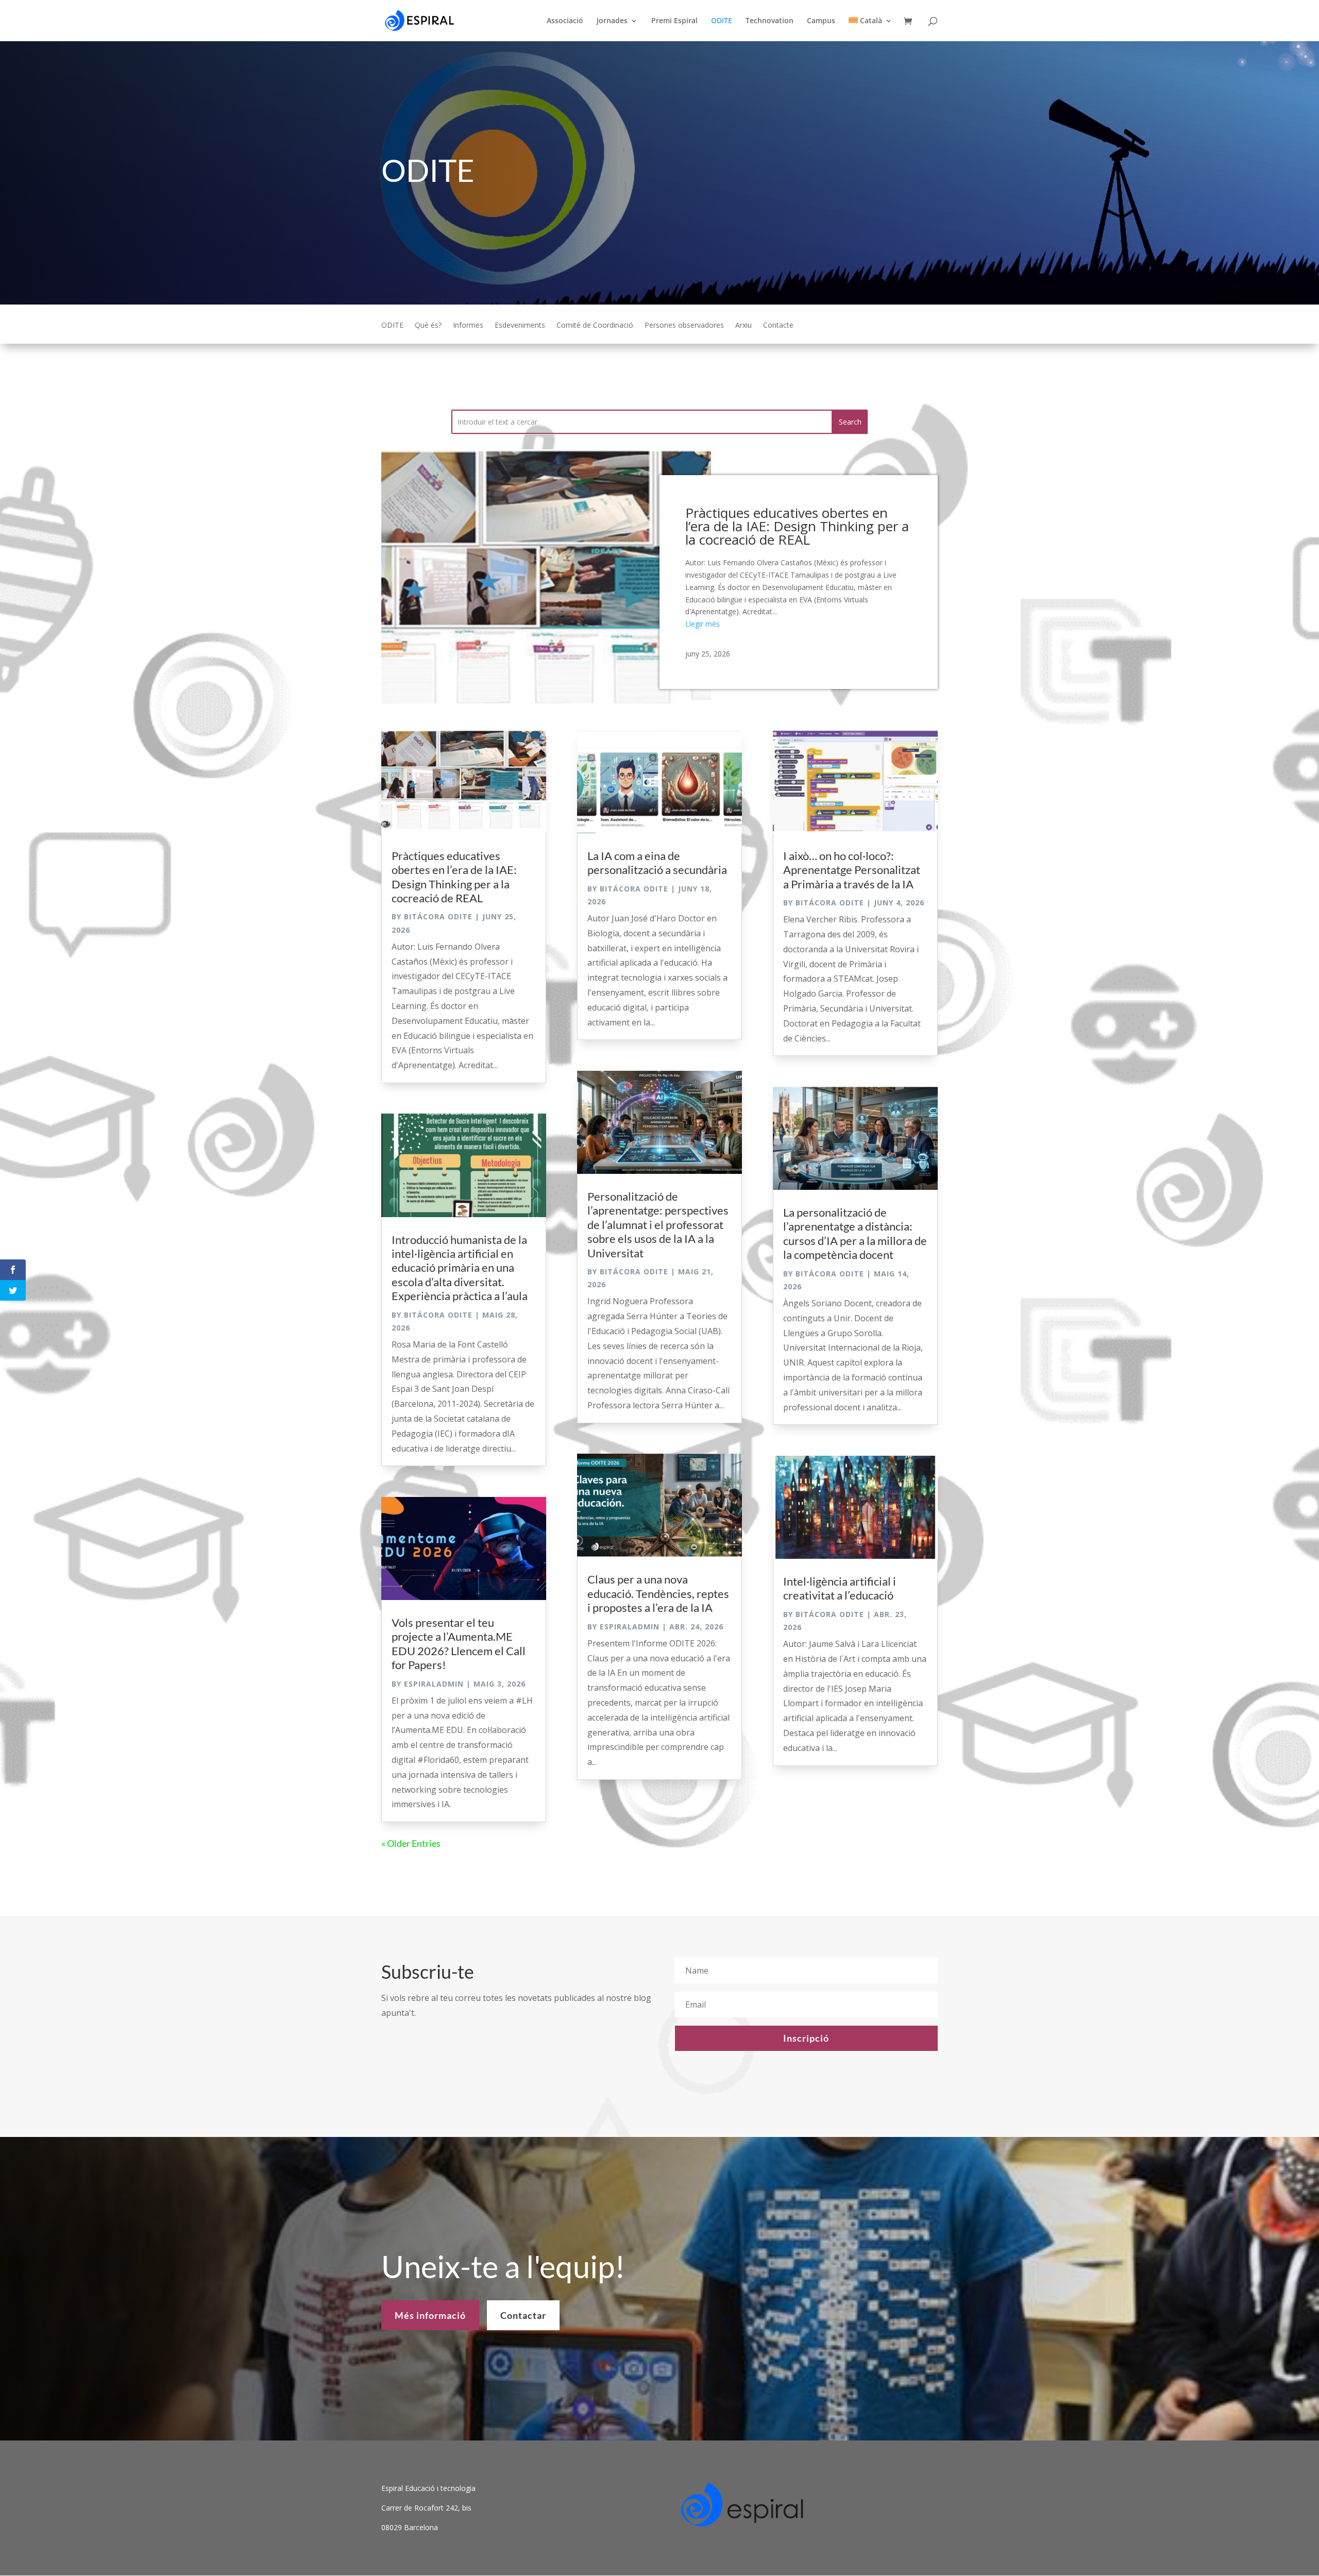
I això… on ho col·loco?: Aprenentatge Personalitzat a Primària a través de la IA (852, 870)
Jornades (612, 21)
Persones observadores (684, 326)
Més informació (430, 2315)
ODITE (722, 21)
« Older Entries (411, 1843)
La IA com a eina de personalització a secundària (657, 863)
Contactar (523, 2315)
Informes (468, 326)
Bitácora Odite (438, 916)
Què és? (428, 326)
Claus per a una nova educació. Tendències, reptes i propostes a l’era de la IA (658, 1593)
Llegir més (703, 624)
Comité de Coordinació (595, 326)
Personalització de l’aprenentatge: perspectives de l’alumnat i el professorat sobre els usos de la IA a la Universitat (658, 1225)
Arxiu (743, 326)
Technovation (770, 21)
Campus (821, 21)
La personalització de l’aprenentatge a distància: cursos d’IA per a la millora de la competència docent (855, 1233)
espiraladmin (434, 1684)
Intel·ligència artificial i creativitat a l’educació (840, 1588)
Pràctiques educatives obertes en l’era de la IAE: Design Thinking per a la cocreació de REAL (797, 526)
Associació (565, 21)
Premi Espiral (674, 21)
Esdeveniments (520, 326)
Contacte (778, 326)
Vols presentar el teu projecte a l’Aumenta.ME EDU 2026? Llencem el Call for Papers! (459, 1644)
